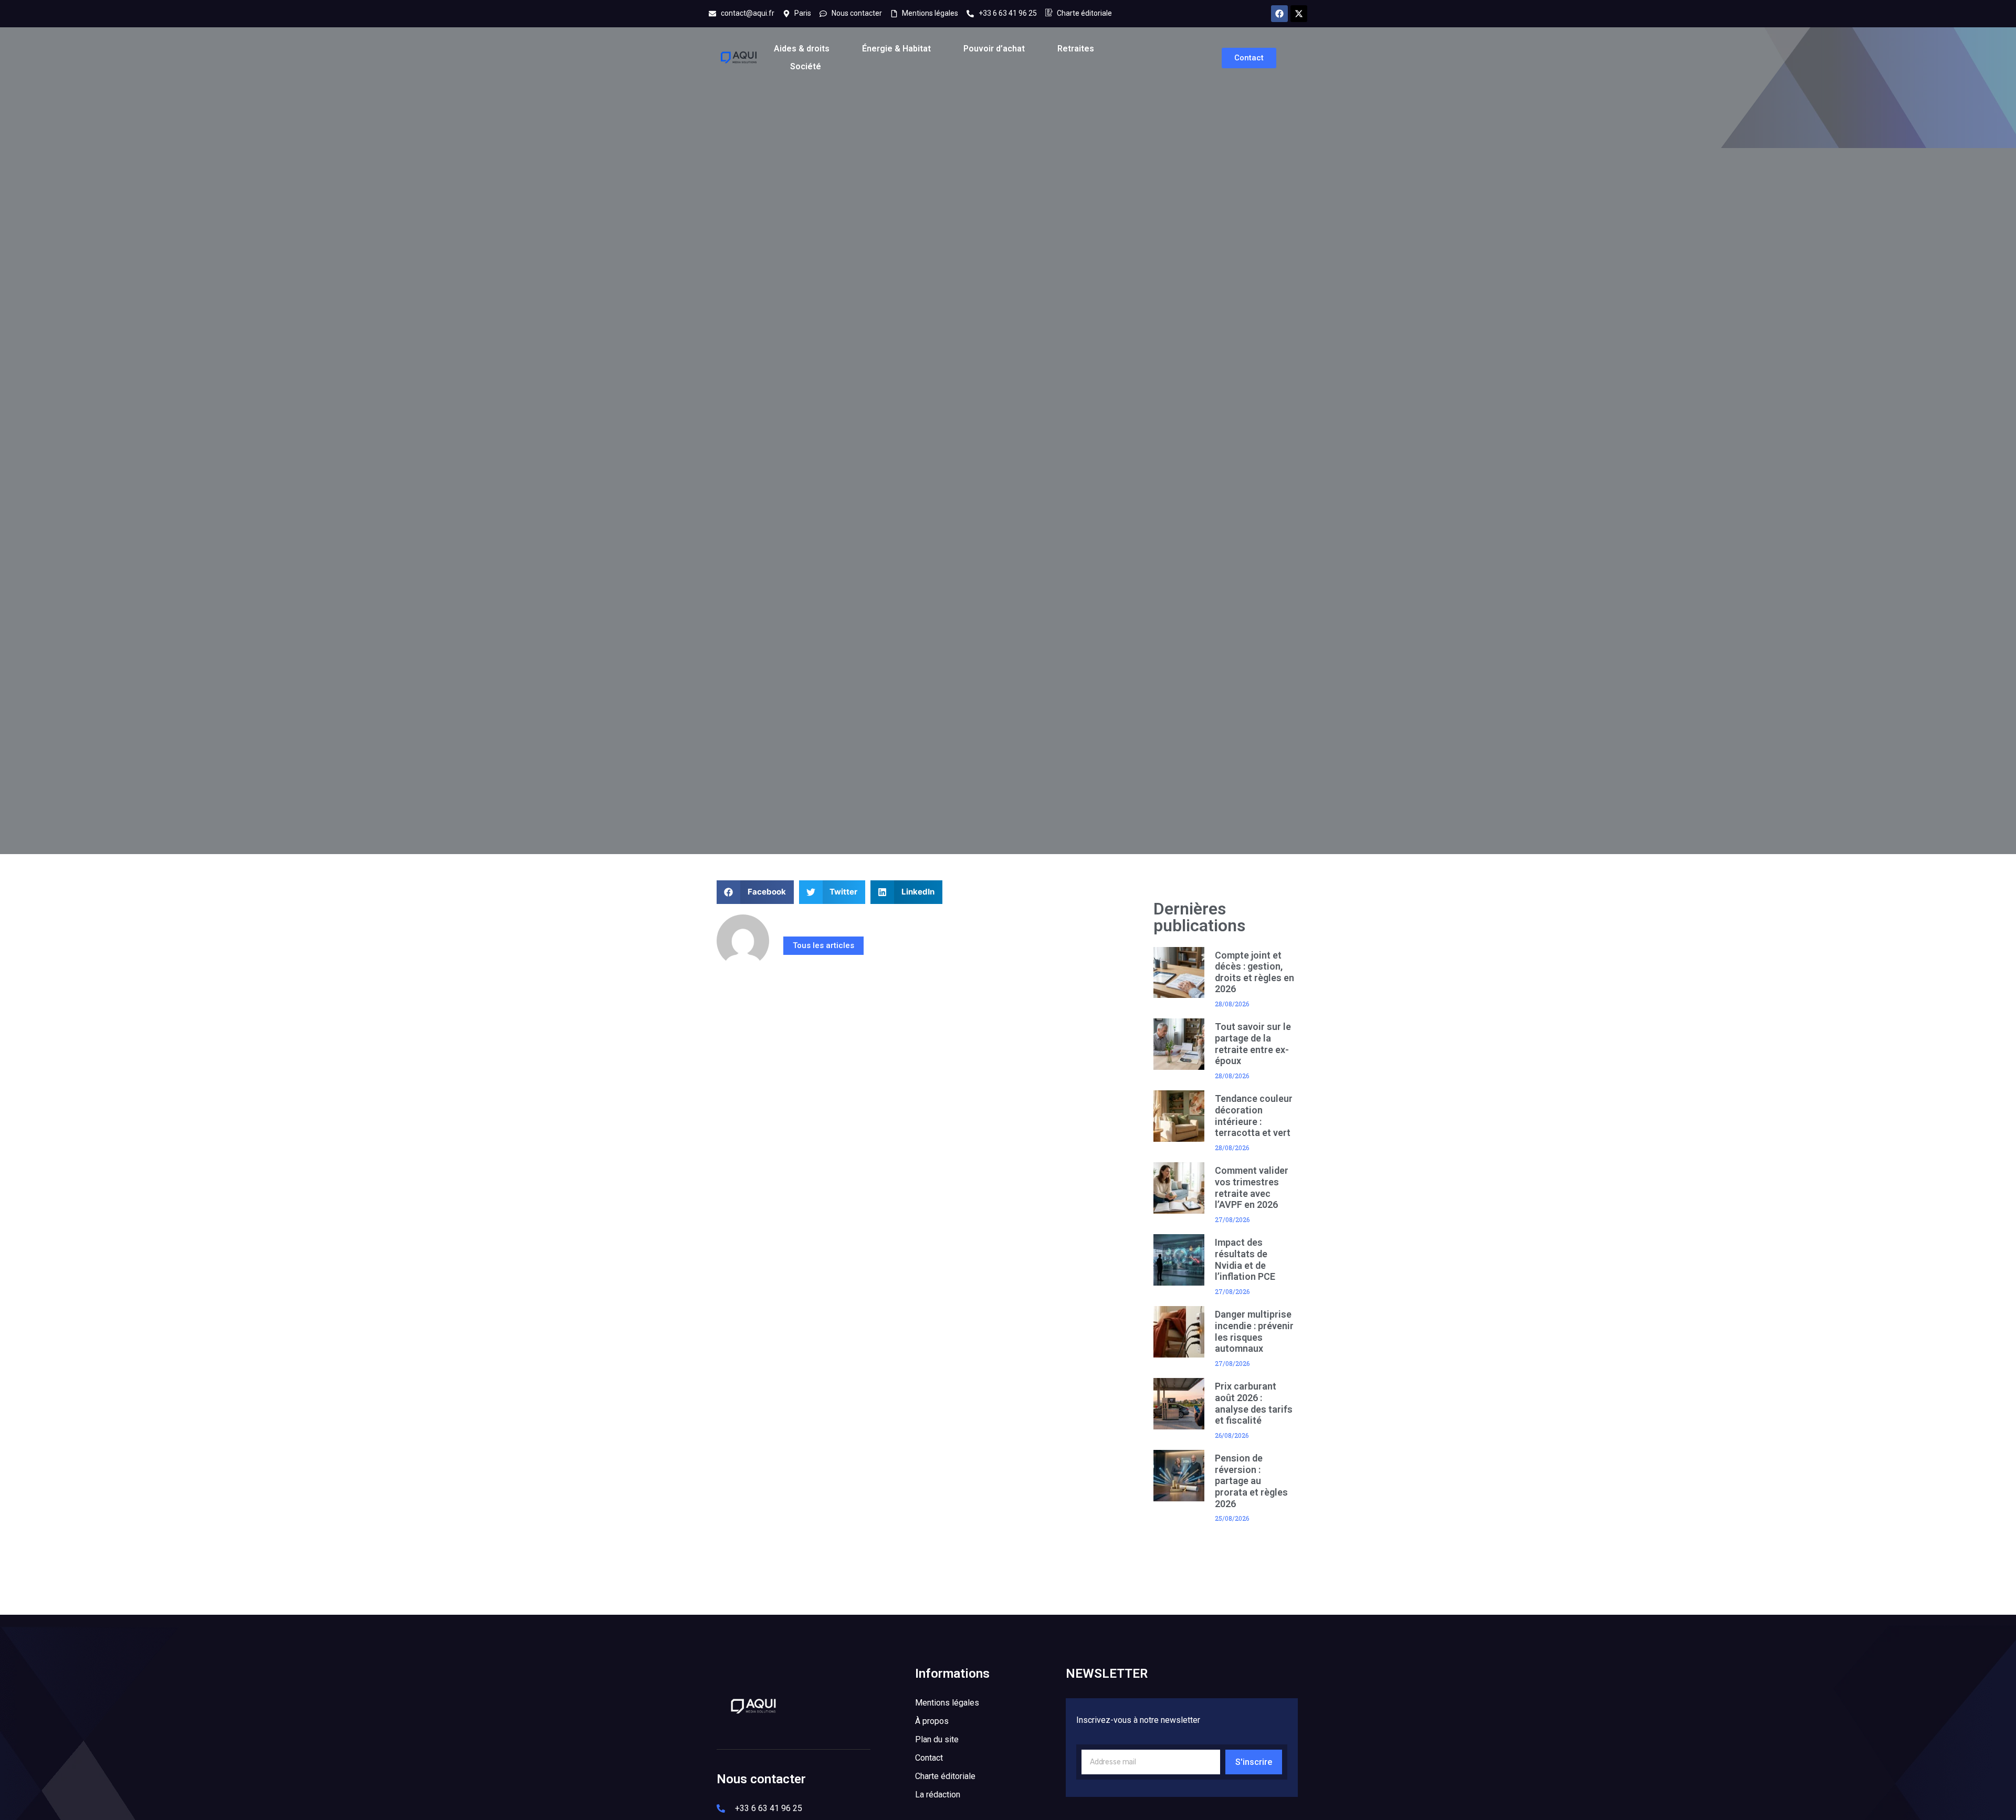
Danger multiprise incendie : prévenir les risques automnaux (1254, 1331)
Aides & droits (802, 49)
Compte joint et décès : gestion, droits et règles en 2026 (1254, 972)
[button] (755, 892)
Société (806, 66)
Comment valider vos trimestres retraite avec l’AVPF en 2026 (1252, 1187)
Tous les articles (823, 945)
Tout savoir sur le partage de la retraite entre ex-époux (1253, 1044)
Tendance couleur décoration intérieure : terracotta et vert (1254, 1116)
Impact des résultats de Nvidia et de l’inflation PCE (1245, 1259)
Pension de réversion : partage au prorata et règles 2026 (1251, 1481)
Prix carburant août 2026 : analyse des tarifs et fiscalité (1254, 1403)
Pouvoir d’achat (994, 49)
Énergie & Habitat (896, 49)
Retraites (1076, 49)
